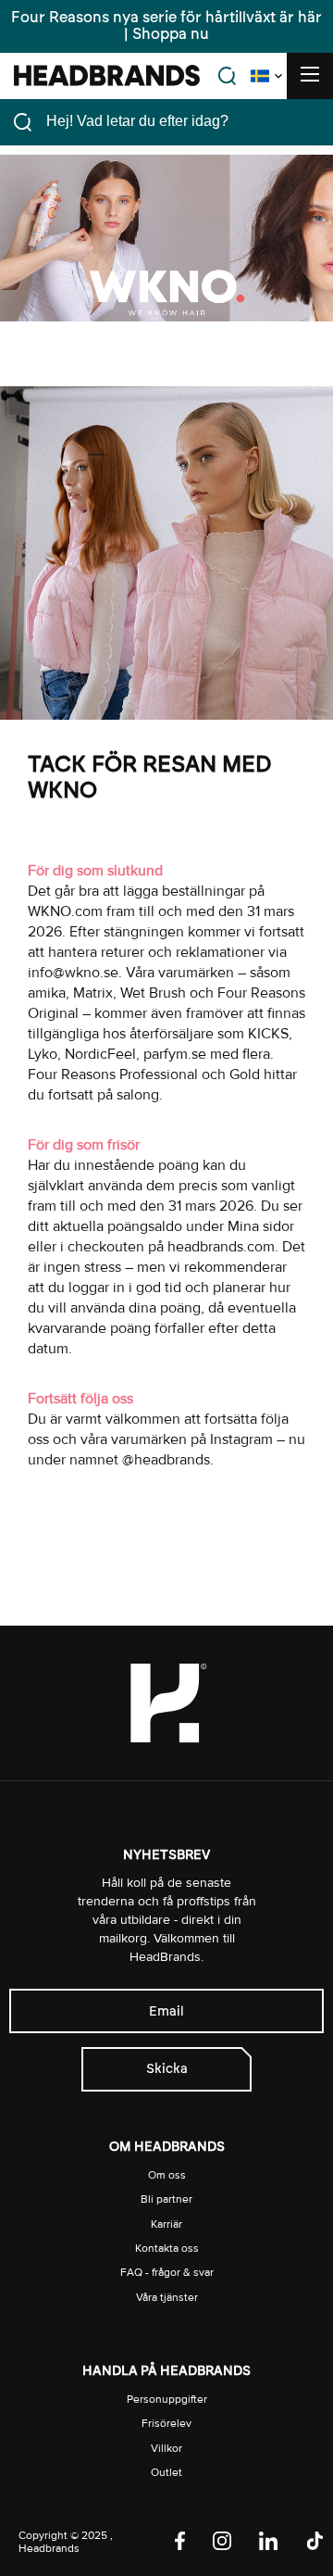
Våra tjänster (167, 2298)
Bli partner (166, 2199)
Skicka (167, 2069)
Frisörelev (166, 2424)
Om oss (167, 2175)
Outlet (166, 2473)
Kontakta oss (167, 2249)
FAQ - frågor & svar (167, 2273)
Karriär (166, 2224)
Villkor (166, 2449)
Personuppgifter (167, 2400)
